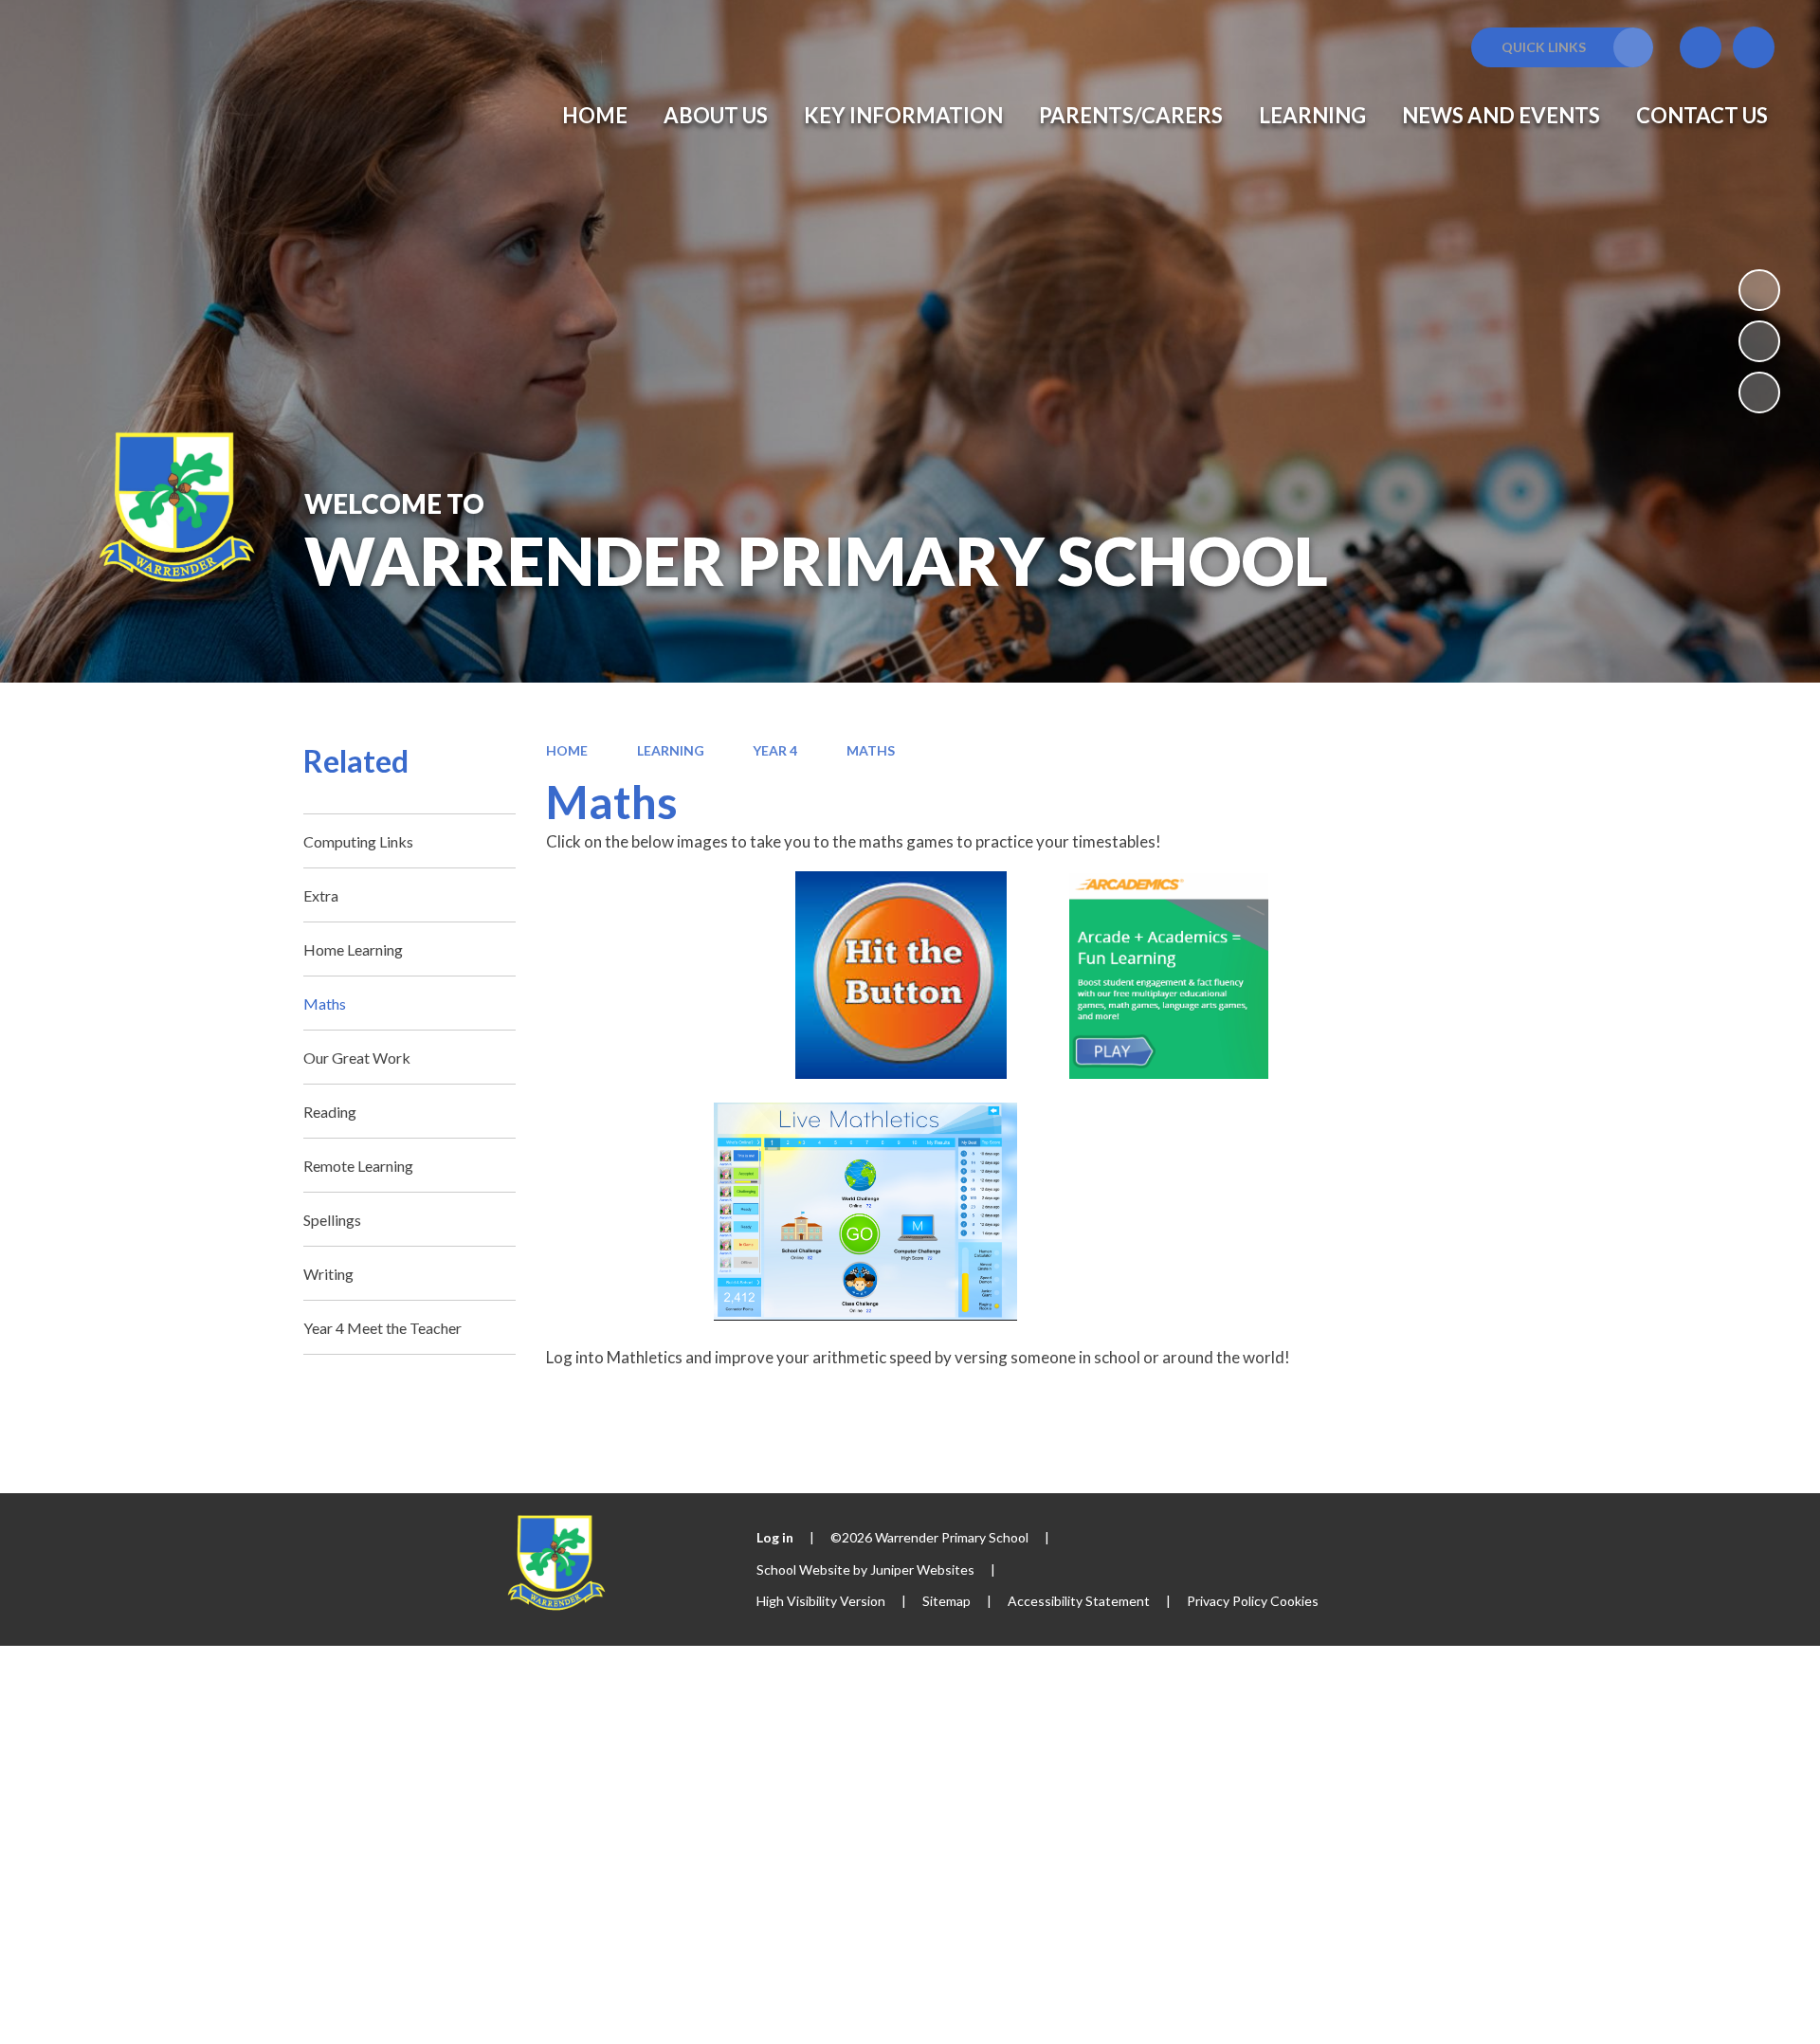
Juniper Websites (922, 1569)
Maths (871, 750)
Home (567, 750)
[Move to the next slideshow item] (1759, 392)
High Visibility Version (821, 1601)
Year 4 (775, 750)
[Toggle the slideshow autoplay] (1759, 290)
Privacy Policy (1227, 1601)
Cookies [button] (1294, 1601)
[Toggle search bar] (1754, 47)
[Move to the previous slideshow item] (1759, 341)
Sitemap (946, 1601)
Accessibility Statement (1079, 1601)
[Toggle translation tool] (1701, 47)
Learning (671, 750)
